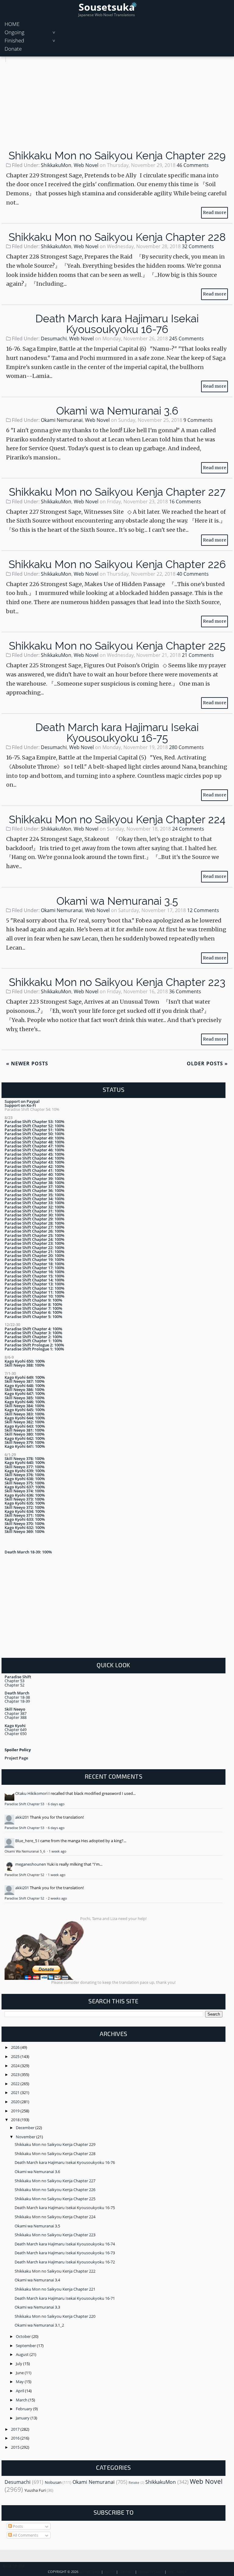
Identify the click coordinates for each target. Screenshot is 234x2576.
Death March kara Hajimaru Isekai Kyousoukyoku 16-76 (117, 324)
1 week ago (58, 1851)
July (19, 2364)
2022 (16, 2084)
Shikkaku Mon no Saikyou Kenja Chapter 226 (117, 564)
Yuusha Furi (35, 2490)
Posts (17, 2526)
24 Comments (188, 829)
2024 (16, 2066)
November (26, 2137)
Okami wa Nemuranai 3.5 (117, 901)
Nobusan (53, 2482)
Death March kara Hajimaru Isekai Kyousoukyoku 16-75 (117, 733)
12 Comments (203, 910)
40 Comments (193, 574)
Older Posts (207, 1063)
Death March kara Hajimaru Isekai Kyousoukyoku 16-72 (65, 2262)
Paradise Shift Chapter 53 (25, 1804)
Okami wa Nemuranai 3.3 (37, 2307)
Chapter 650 (16, 1734)
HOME (12, 24)
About (110, 2572)
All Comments (25, 2535)
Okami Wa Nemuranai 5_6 (25, 1851)
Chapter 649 (16, 1730)
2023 (16, 2074)
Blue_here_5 (26, 1841)
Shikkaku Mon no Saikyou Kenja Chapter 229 (117, 156)
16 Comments (185, 502)
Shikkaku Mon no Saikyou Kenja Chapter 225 (117, 646)
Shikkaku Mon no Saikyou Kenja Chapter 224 (117, 819)
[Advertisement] (117, 105)
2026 (16, 2047)
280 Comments (186, 747)
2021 (16, 2092)
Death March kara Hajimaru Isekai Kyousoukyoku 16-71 (65, 2298)
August (23, 2354)
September (26, 2346)
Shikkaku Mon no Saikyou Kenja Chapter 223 (117, 982)
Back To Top (14, 2566)
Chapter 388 (16, 1717)
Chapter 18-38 (17, 1697)
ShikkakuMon (56, 165)
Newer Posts (27, 1063)
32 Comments (198, 246)
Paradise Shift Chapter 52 (25, 1875)
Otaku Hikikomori (31, 1793)
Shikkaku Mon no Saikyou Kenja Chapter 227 (117, 492)
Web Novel (86, 165)
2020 (16, 2102)
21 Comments (198, 655)
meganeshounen (31, 1864)
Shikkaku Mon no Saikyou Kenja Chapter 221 (55, 2289)
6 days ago (56, 1804)
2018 (16, 2120)
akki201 (22, 1817)
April (20, 2391)
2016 (16, 2438)
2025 (16, 2056)
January (23, 2418)
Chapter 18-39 (17, 1701)
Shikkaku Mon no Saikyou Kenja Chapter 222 (55, 2271)
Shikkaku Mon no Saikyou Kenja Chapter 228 (117, 237)
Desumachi (54, 339)
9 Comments (198, 420)
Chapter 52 (14, 1685)
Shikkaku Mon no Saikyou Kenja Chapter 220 (55, 2316)
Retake (134, 2483)
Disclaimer (177, 2572)
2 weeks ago (57, 1898)
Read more (214, 212)
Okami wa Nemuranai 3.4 (37, 2280)
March (22, 2400)
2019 (16, 2111)
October (24, 2336)
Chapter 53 (14, 1681)
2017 (16, 2429)
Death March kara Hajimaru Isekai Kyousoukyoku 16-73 (65, 2253)
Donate (13, 49)
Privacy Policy (151, 2572)
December (26, 2128)
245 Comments (186, 339)
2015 (16, 2447)
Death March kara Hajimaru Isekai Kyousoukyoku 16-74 (65, 2244)
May (20, 2382)
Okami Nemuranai (62, 420)
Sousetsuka (107, 7)
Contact (126, 2572)
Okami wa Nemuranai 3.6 (117, 411)
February (25, 2409)
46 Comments (193, 165)
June (20, 2373)
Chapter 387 (16, 1713)
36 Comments (185, 991)
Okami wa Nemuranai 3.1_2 (39, 2325)
